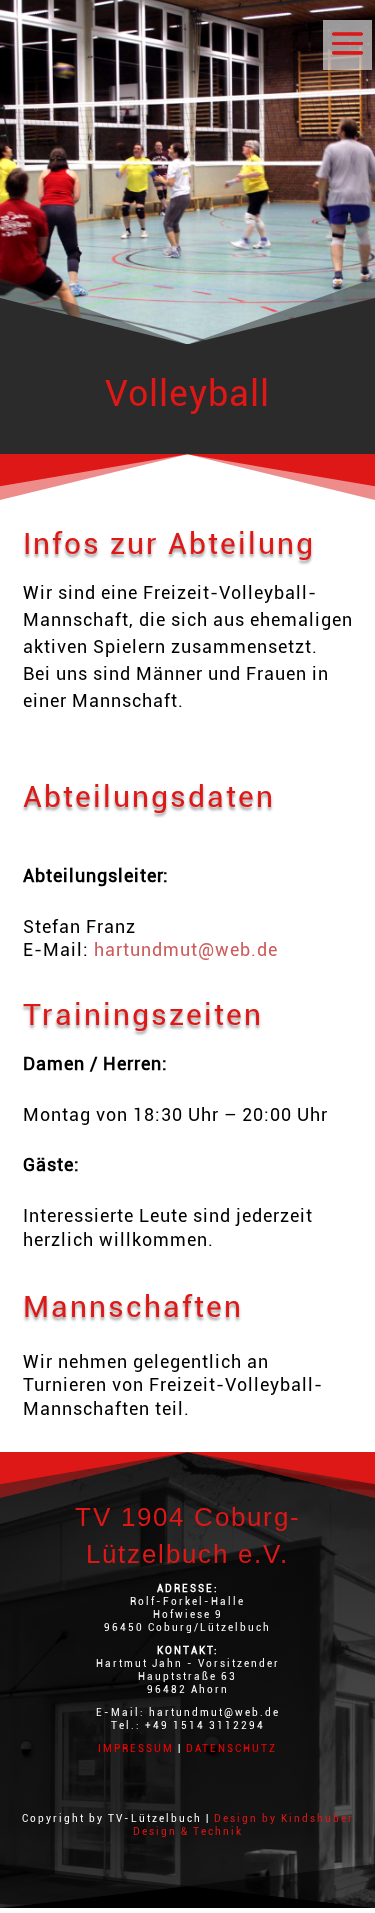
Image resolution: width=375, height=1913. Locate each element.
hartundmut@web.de (186, 949)
